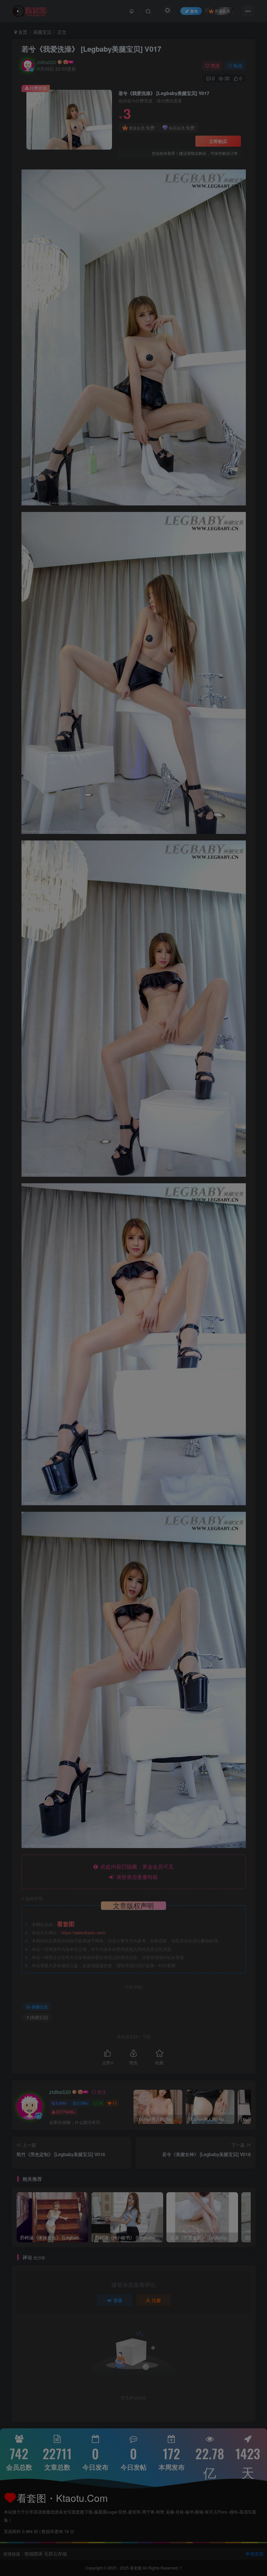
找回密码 (171, 212)
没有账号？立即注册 (107, 167)
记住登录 (102, 212)
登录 (136, 231)
